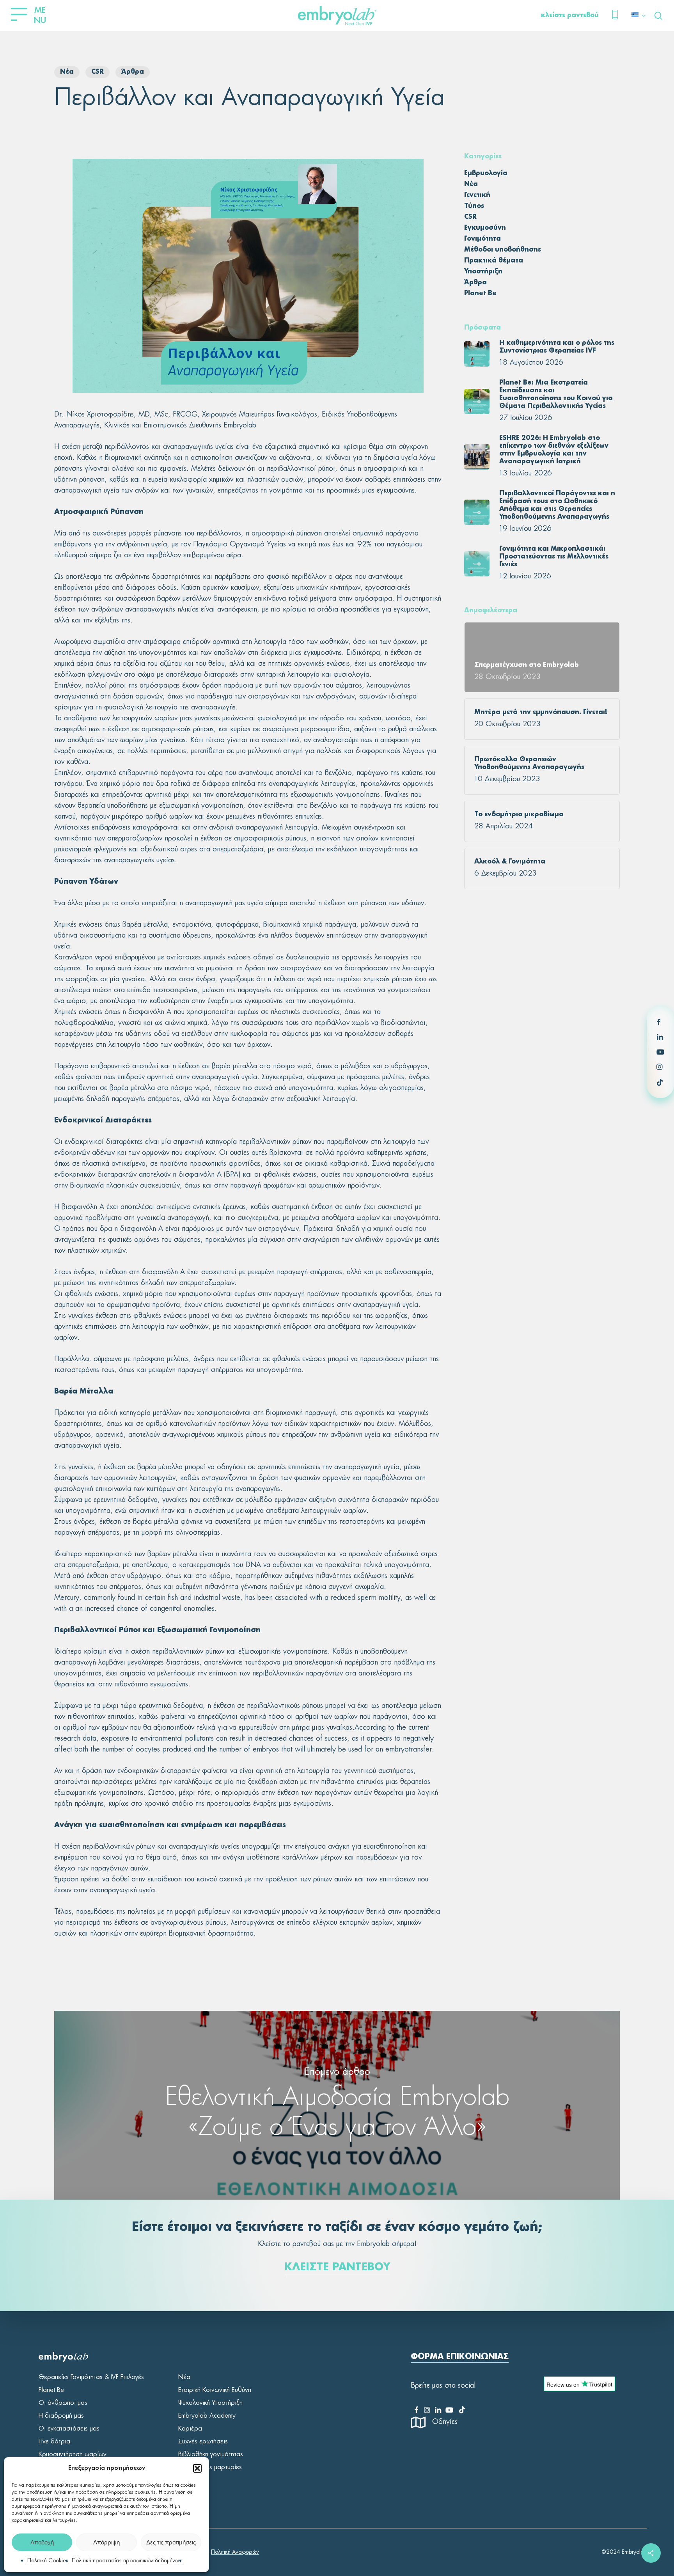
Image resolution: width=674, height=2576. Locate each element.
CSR (98, 72)
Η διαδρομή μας (61, 2416)
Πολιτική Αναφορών (235, 2552)
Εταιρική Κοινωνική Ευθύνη (215, 2390)
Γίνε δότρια (54, 2441)
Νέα (67, 72)
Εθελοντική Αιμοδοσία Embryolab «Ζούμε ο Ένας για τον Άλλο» (337, 2105)
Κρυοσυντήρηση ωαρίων (73, 2454)
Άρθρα (133, 72)
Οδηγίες (445, 2422)
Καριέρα (190, 2429)
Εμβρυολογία (486, 174)
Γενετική (477, 195)
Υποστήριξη (483, 272)
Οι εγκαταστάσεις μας (69, 2429)
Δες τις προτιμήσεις (171, 2542)
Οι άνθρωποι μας (63, 2403)
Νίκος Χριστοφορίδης (100, 415)
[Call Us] (615, 16)
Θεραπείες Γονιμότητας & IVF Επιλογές (91, 2377)
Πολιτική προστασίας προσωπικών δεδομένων (127, 2561)
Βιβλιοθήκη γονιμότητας (211, 2454)
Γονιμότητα (482, 239)
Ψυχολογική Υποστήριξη (210, 2403)
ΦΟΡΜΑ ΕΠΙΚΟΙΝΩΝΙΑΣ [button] (460, 2357)
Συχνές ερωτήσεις (203, 2441)
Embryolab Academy (207, 2416)
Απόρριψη (106, 2542)
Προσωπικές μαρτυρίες (210, 2467)
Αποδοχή (42, 2542)
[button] (197, 2468)
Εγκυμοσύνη (485, 228)
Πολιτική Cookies (48, 2561)
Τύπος (474, 206)
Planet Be (480, 294)
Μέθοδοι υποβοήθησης (503, 250)
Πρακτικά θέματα (494, 261)
